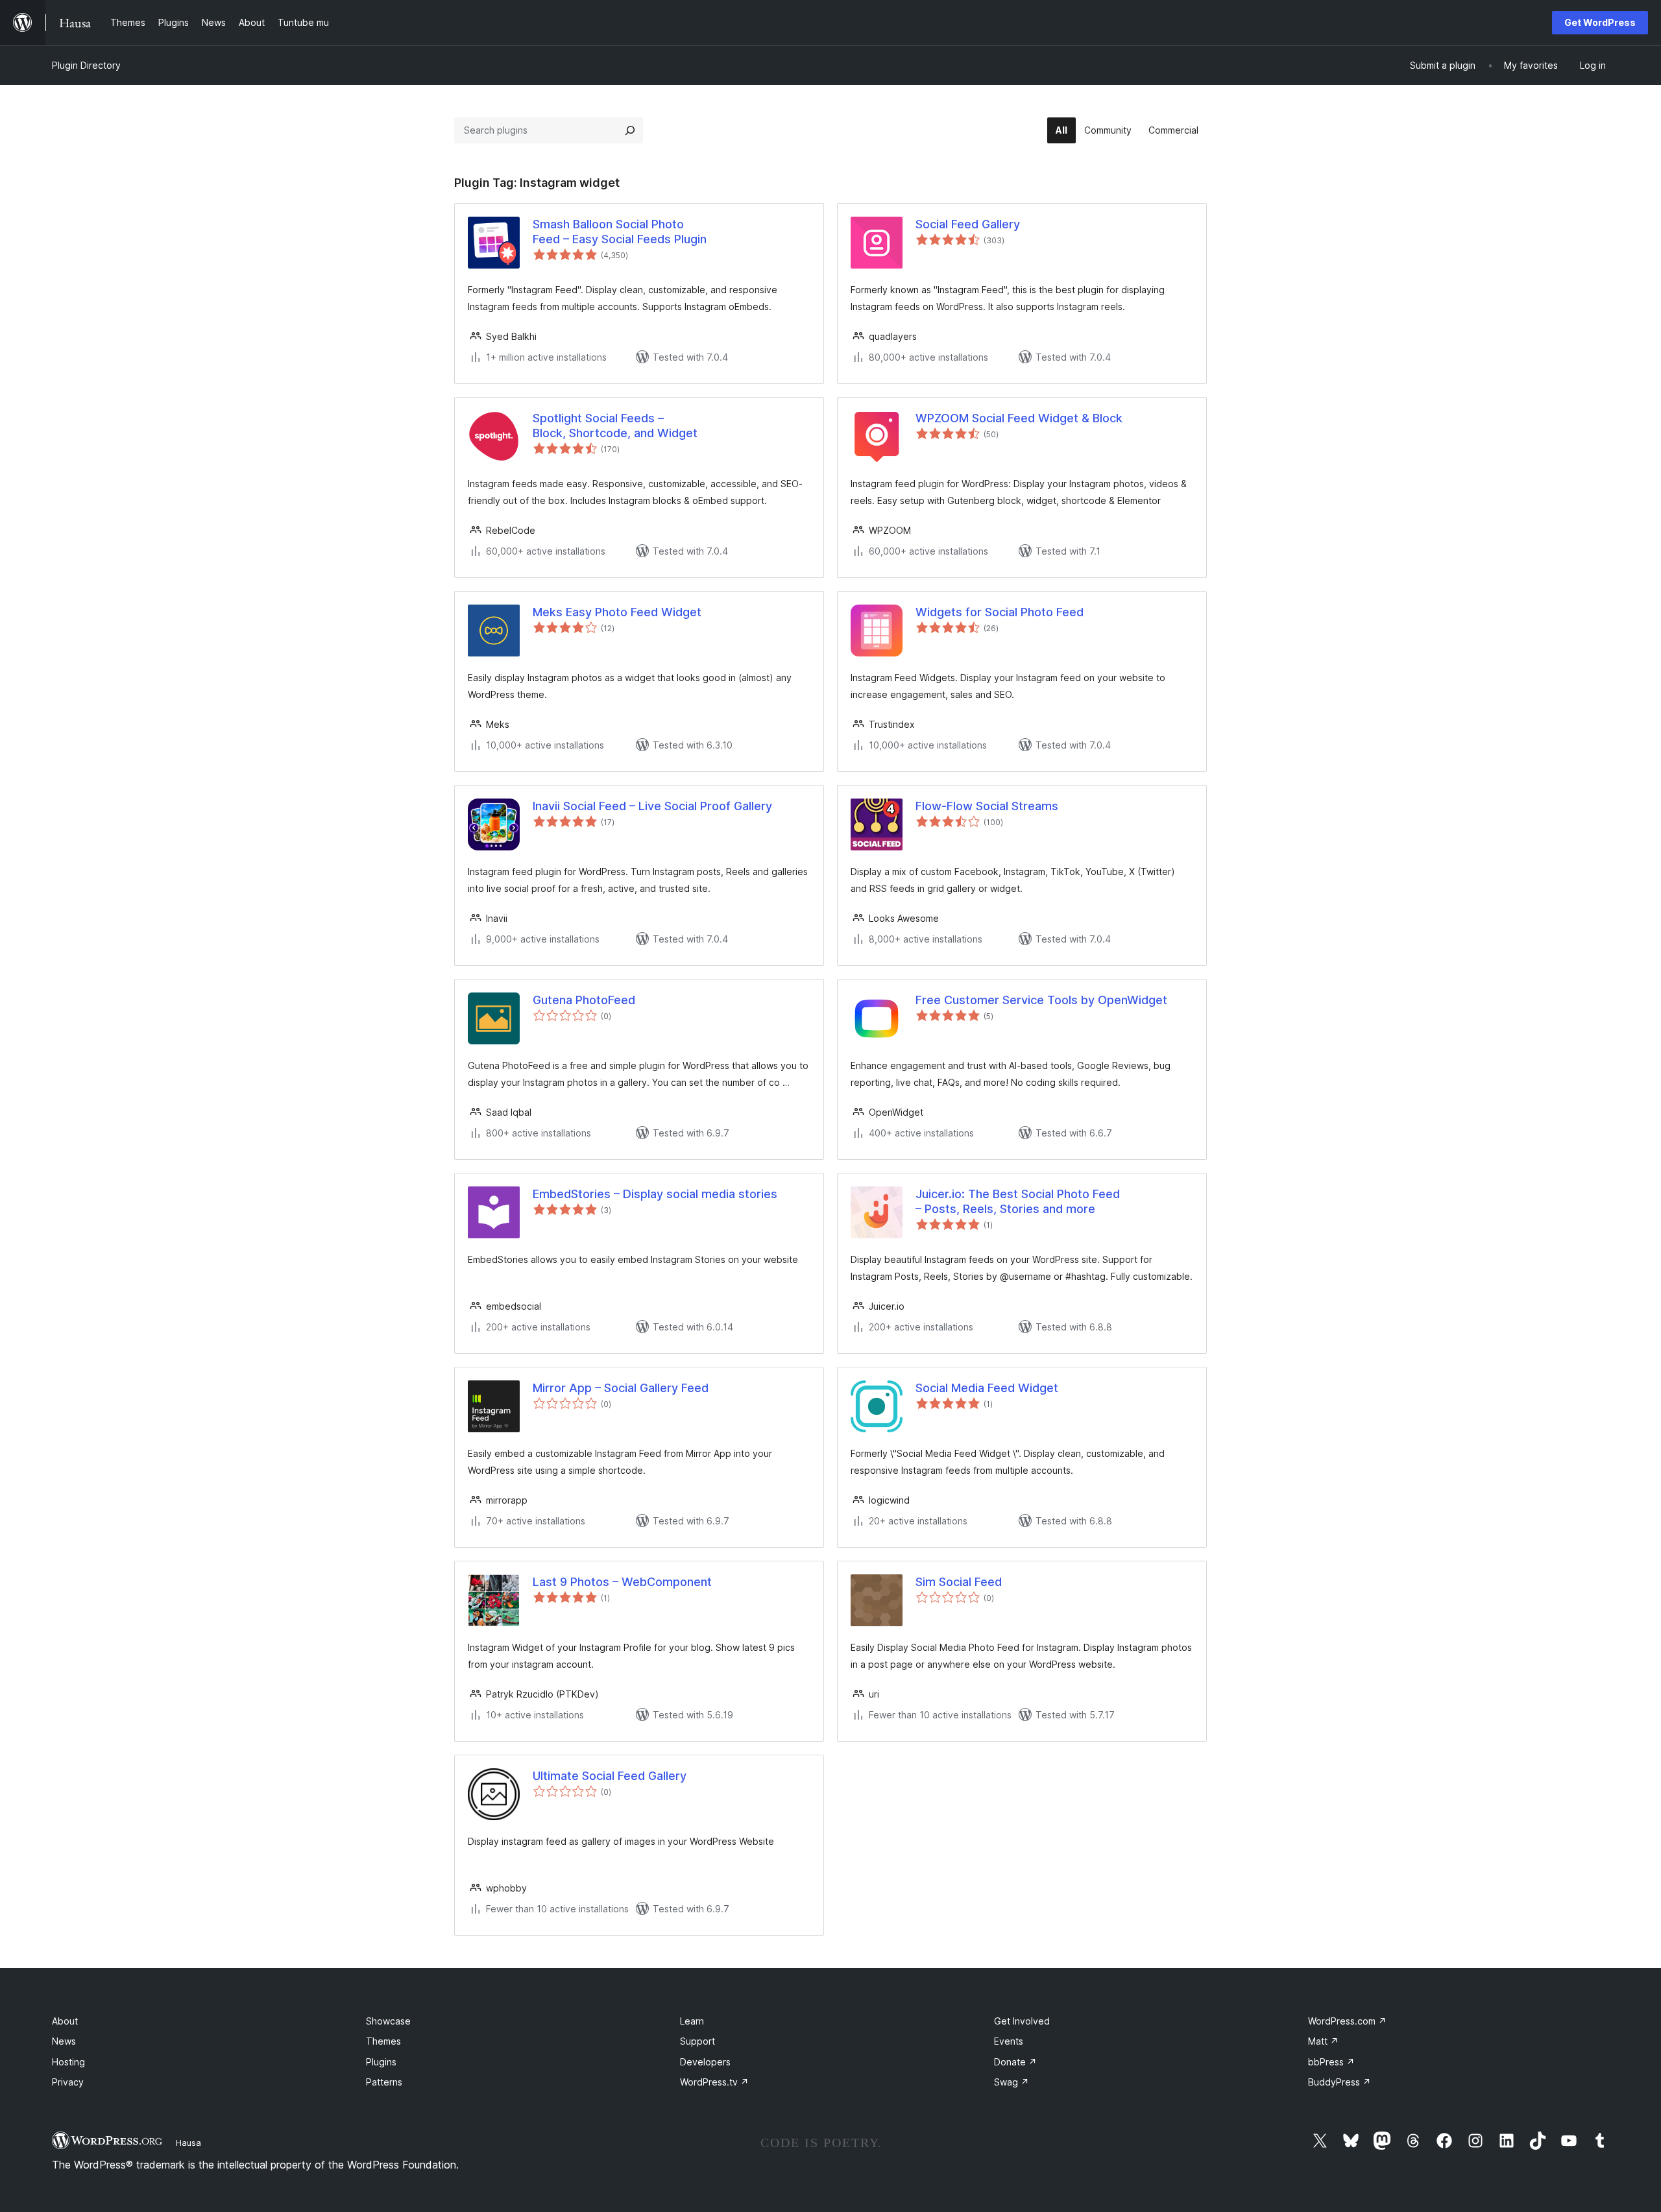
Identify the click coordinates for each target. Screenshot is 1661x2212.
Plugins (381, 2062)
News (64, 2041)
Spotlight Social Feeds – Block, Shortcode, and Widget (615, 426)
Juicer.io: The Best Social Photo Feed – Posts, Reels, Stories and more (1018, 1201)
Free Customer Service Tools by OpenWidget (1041, 1000)
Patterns (384, 2082)
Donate (1015, 2062)
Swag (1012, 2082)
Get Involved (1022, 2021)
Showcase (388, 2021)
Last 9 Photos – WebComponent (622, 1582)
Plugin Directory (86, 65)
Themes (383, 2041)
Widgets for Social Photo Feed (1000, 612)
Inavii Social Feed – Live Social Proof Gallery (652, 806)
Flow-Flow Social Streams (987, 806)
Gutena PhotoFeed (584, 1000)
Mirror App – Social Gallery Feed (621, 1388)
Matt (1323, 2041)
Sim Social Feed (959, 1582)
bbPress (1331, 2062)
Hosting (68, 2062)
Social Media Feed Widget (987, 1388)
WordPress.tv (714, 2082)
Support (697, 2041)
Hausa (188, 2143)
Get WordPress (1600, 22)
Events (1009, 2041)
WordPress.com (1347, 2021)
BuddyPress (1340, 2082)
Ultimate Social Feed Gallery (610, 1776)
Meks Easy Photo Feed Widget (617, 612)
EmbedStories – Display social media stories (655, 1194)
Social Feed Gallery (968, 224)
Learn (692, 2021)
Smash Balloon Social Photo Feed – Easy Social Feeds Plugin (620, 232)
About (65, 2021)
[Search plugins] (630, 130)
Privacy (68, 2082)
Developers (705, 2062)
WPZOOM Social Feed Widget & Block (1019, 418)
